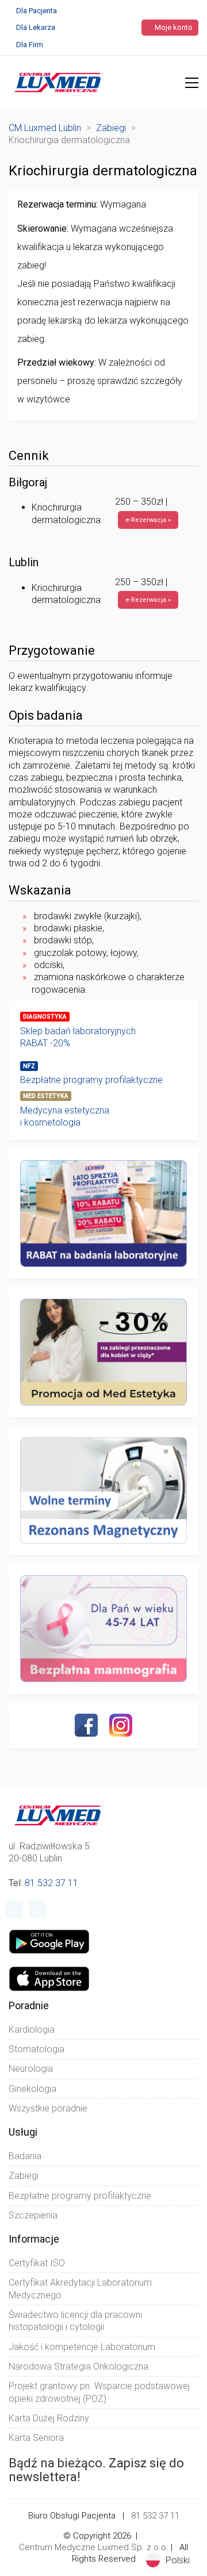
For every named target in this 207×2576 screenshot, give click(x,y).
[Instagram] (121, 1725)
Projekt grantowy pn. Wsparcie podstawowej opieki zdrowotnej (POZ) (99, 2392)
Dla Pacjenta (37, 11)
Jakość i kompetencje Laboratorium (82, 2347)
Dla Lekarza (36, 27)
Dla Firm (30, 45)
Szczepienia (33, 2215)
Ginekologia (32, 2089)
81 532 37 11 (51, 1883)
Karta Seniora (36, 2438)
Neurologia (31, 2069)
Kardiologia (32, 2030)
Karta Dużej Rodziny (49, 2418)
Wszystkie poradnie (48, 2108)
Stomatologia (37, 2049)
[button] (192, 83)
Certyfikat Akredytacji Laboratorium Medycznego (80, 2289)
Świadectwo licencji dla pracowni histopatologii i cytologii (75, 2321)
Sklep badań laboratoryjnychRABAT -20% (78, 1037)
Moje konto (173, 27)
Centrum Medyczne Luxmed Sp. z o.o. (94, 2547)
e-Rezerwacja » (148, 520)
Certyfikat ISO (37, 2263)
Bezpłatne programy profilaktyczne (91, 1080)
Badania (25, 2156)
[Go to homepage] (58, 83)
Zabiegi (24, 2176)
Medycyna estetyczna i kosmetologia (65, 1116)
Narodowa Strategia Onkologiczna (78, 2366)
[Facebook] (86, 1725)
